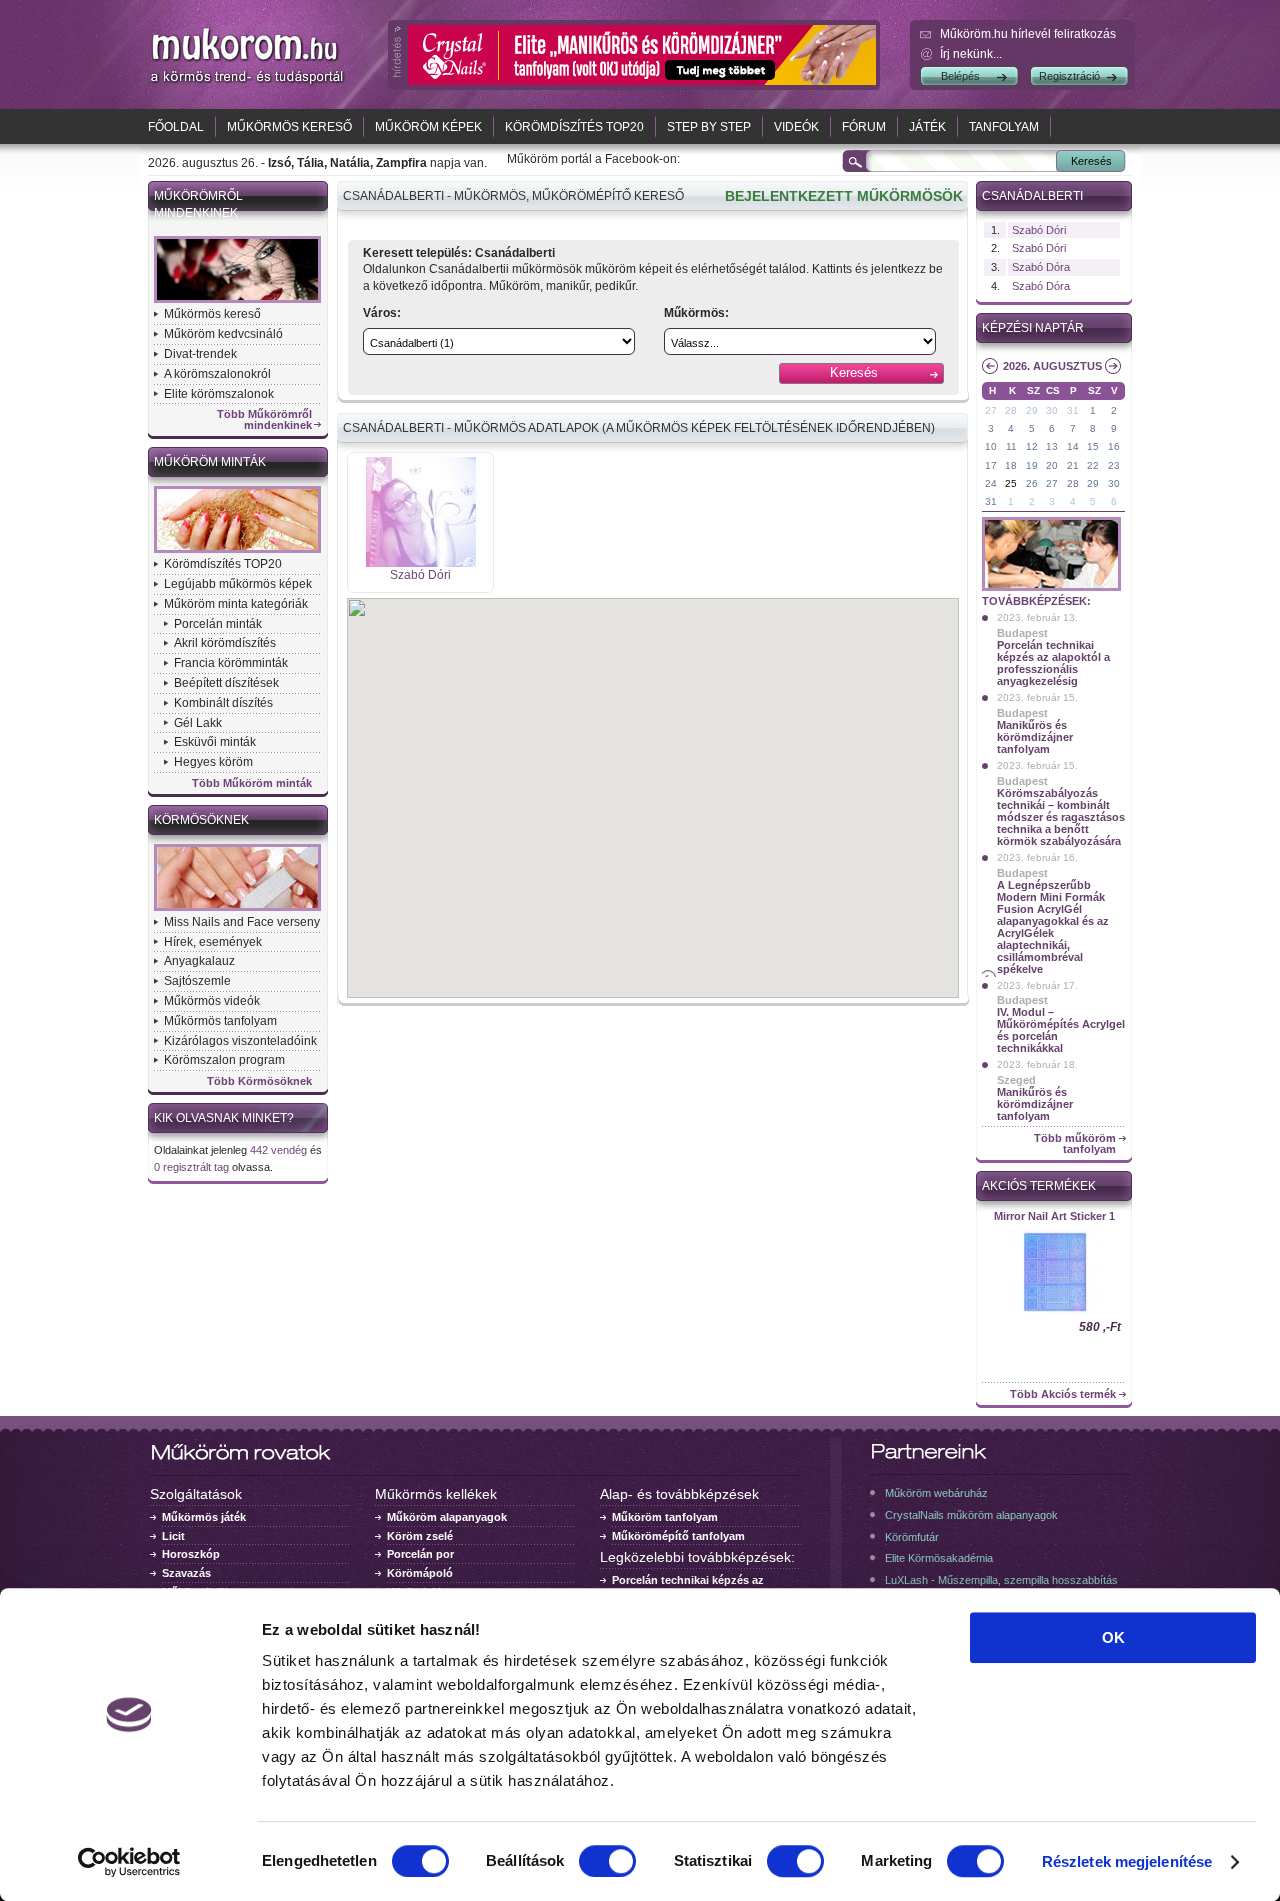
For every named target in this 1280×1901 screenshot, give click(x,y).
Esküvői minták (215, 742)
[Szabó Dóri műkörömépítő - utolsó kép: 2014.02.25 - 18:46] (421, 563)
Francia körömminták (231, 663)
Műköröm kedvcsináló (223, 334)
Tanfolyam (1004, 127)
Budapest (1022, 633)
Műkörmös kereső (289, 127)
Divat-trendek (200, 354)
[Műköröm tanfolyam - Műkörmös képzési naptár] (1051, 589)
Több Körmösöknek (259, 1081)
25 (1011, 483)
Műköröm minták (210, 462)
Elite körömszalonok (219, 394)
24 (991, 483)
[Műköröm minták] (237, 551)
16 (1114, 446)
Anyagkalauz (199, 961)
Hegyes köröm (213, 762)
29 (1032, 410)
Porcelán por (420, 1554)
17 (991, 465)
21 (1073, 465)
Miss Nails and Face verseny (242, 922)
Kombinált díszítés (223, 703)
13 (1052, 446)
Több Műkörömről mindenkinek (264, 420)
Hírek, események (213, 942)
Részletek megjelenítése (1127, 1861)
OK (1113, 1637)
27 (991, 410)
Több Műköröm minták (252, 783)
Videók (796, 127)
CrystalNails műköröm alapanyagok (971, 1515)
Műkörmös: (696, 313)
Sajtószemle (197, 981)
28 (1011, 410)
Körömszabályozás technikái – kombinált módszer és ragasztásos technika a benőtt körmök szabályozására (1061, 817)
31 (1073, 410)
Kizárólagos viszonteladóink (240, 1041)
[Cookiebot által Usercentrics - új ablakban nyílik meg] (129, 1862)
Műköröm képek (428, 127)
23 (1114, 465)
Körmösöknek (201, 820)
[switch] (607, 1861)
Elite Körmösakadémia (939, 1558)
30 (1052, 410)
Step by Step (709, 127)
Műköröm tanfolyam (665, 1517)
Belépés (960, 76)
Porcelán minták (218, 624)
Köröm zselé (420, 1536)
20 (1052, 465)
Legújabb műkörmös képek (238, 584)
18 (1011, 465)
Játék (927, 127)
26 (1032, 483)
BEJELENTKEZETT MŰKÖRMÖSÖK (844, 196)
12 (1032, 446)
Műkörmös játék (204, 1517)
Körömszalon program (224, 1060)
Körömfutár (912, 1537)
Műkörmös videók (212, 1001)
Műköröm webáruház (936, 1493)
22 (1093, 465)
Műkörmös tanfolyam (220, 1021)
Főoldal (176, 127)
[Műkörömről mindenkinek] (237, 301)
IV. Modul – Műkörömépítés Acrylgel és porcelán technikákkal (1061, 1030)
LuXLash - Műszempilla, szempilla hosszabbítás (1001, 1580)
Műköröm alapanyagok (447, 1517)
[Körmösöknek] (237, 909)
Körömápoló (420, 1573)
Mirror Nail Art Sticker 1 (1054, 1216)
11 (1011, 446)
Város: (382, 313)
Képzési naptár (1033, 328)
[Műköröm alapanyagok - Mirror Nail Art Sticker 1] (1054, 1315)
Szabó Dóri (420, 575)
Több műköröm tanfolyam (1075, 1144)
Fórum (864, 127)
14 (1073, 446)
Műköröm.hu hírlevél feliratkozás (1028, 34)
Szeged (1016, 1080)
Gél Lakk (198, 723)
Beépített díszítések (226, 683)
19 (1032, 465)
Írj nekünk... (971, 54)
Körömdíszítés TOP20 (574, 127)
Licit (173, 1536)
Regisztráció (1069, 76)
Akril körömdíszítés (225, 643)
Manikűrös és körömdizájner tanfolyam (1035, 737)
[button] (653, 779)
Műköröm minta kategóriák (236, 604)
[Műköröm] (248, 83)
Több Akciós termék (1063, 1394)
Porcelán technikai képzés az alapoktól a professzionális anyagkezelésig (1053, 663)
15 (1093, 446)
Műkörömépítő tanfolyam (678, 1536)
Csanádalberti (1032, 196)
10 (991, 446)
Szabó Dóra (1041, 267)
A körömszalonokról (217, 374)
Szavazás (186, 1573)
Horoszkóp (191, 1554)
